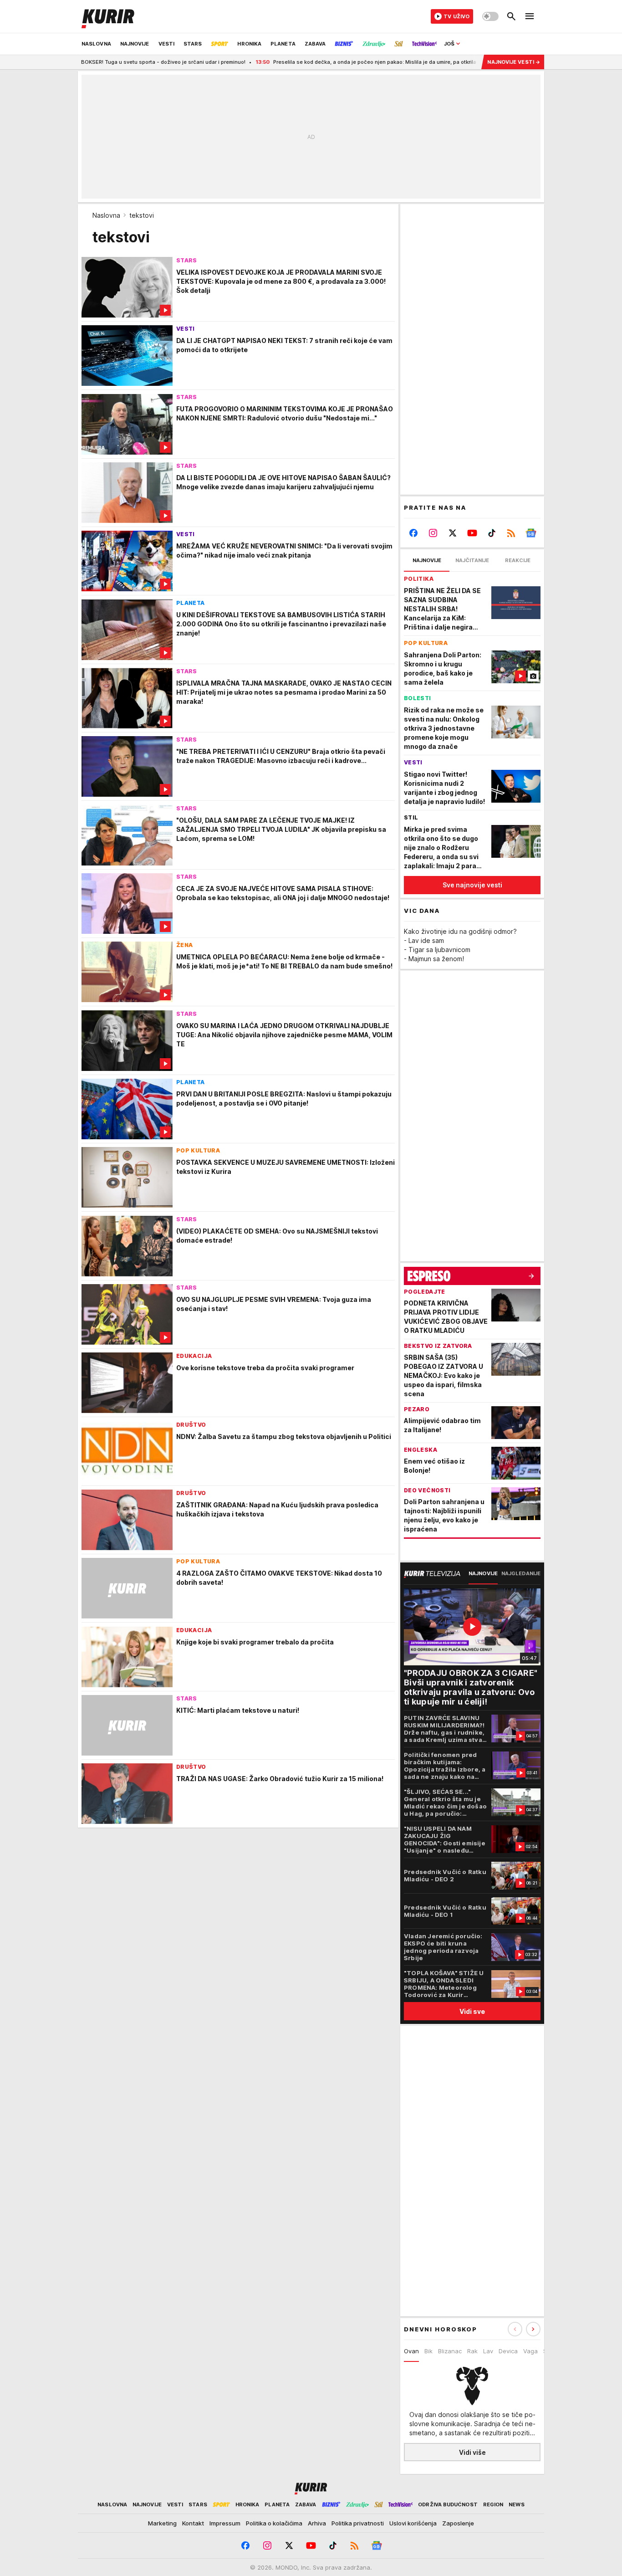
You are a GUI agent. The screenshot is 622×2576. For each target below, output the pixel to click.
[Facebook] (414, 533)
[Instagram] (433, 533)
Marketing (162, 2523)
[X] (453, 533)
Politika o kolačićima (274, 2523)
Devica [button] (508, 2351)
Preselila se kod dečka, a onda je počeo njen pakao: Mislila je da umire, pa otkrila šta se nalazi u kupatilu (340, 62)
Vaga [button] (530, 2351)
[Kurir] (108, 16)
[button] (533, 2329)
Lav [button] (488, 2351)
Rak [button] (472, 2351)
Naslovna (106, 215)
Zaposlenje (458, 2523)
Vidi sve (472, 2011)
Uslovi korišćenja (413, 2523)
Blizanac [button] (450, 2351)
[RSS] (511, 533)
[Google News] (531, 533)
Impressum (225, 2523)
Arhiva (317, 2523)
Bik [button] (428, 2351)
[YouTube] (472, 533)
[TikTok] (492, 533)
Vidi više (472, 2452)
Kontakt (193, 2523)
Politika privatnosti (358, 2523)
